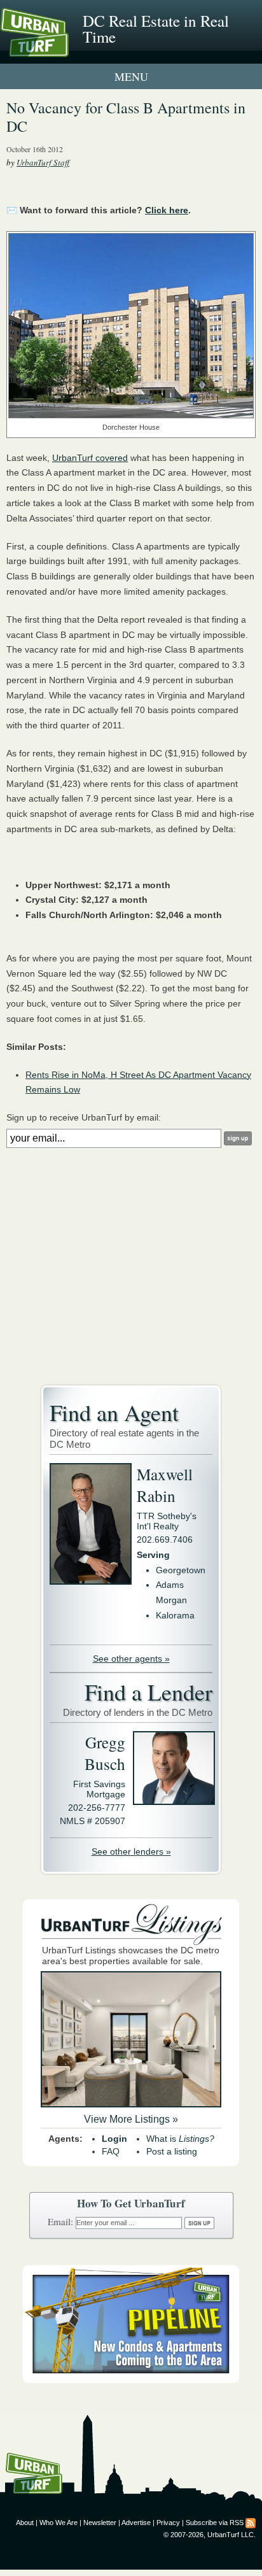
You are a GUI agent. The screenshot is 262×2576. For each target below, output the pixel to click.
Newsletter (100, 2523)
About (25, 2523)
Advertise (136, 2523)
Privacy (168, 2523)
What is (180, 2139)
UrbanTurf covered (90, 458)
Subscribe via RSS (215, 2523)
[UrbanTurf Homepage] (67, 50)
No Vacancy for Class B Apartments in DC (126, 117)
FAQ (111, 2151)
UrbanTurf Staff (43, 162)
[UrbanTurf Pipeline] (131, 2380)
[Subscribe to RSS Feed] (251, 2523)
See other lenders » (131, 1851)
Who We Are (59, 2523)
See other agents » (131, 1659)
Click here (167, 210)
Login (114, 2139)
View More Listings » (131, 2119)
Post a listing (172, 2151)
